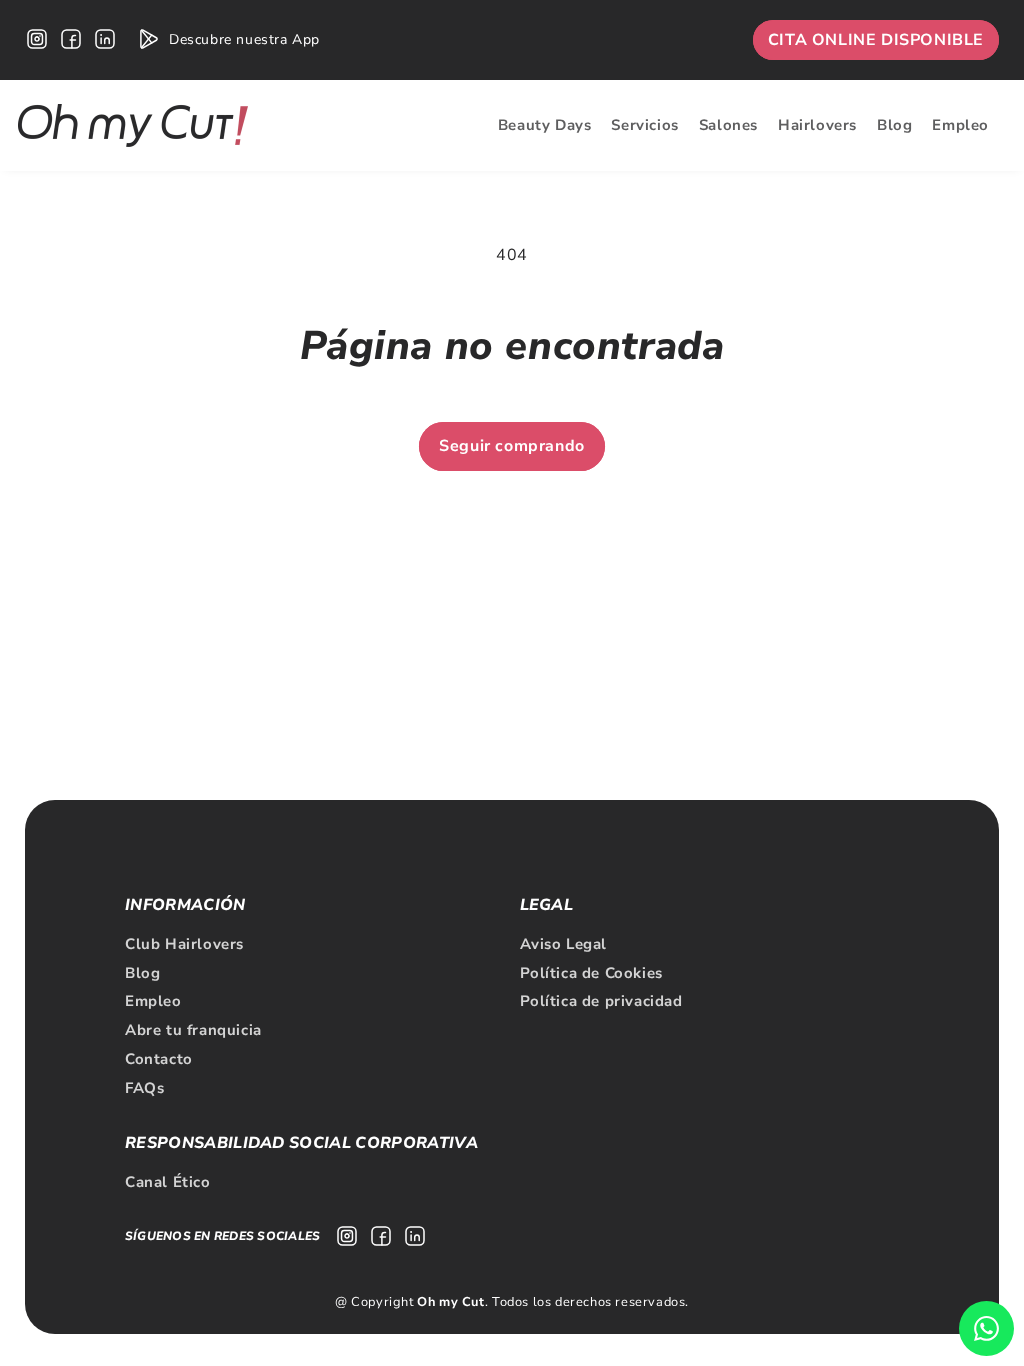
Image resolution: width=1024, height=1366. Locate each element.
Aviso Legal (564, 944)
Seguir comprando (512, 446)
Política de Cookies (591, 973)
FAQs (144, 1088)
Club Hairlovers (184, 944)
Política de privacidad (601, 1001)
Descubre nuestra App (244, 39)
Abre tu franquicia (193, 1030)
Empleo (153, 1001)
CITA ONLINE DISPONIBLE (876, 40)
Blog (142, 973)
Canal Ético (168, 1182)
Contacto (159, 1059)
